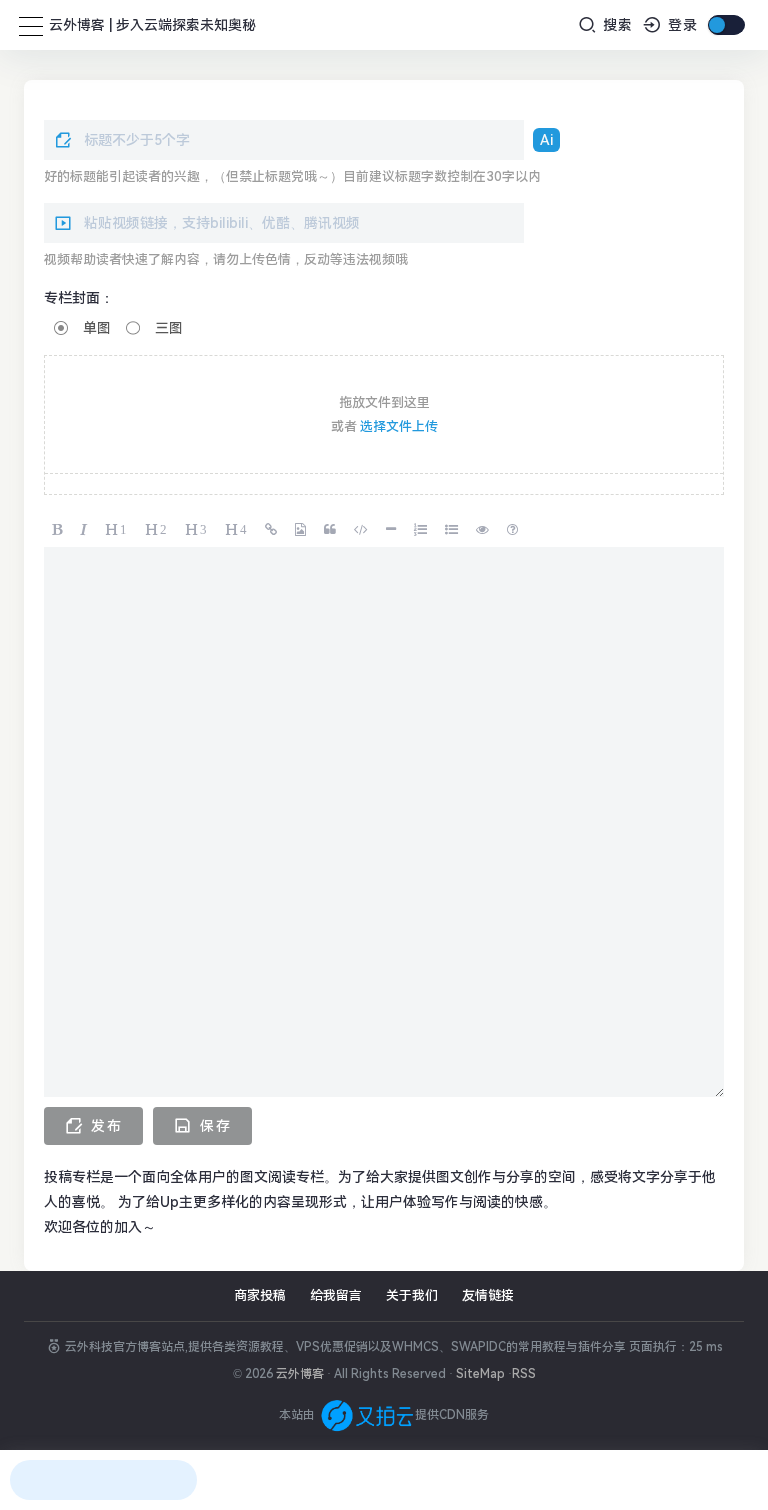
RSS (524, 1374)
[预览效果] (483, 528)
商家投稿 (260, 1295)
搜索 (615, 25)
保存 (213, 1126)
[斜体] (84, 528)
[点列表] (452, 528)
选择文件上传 (399, 426)
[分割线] (392, 528)
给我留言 (336, 1295)
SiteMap (480, 1374)
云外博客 (300, 1374)
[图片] (301, 528)
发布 (104, 1126)
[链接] (272, 528)
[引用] (331, 528)
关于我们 (412, 1295)
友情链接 (488, 1295)
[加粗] (58, 528)
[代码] (362, 528)
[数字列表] (421, 528)
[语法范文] (513, 528)
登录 (680, 25)
